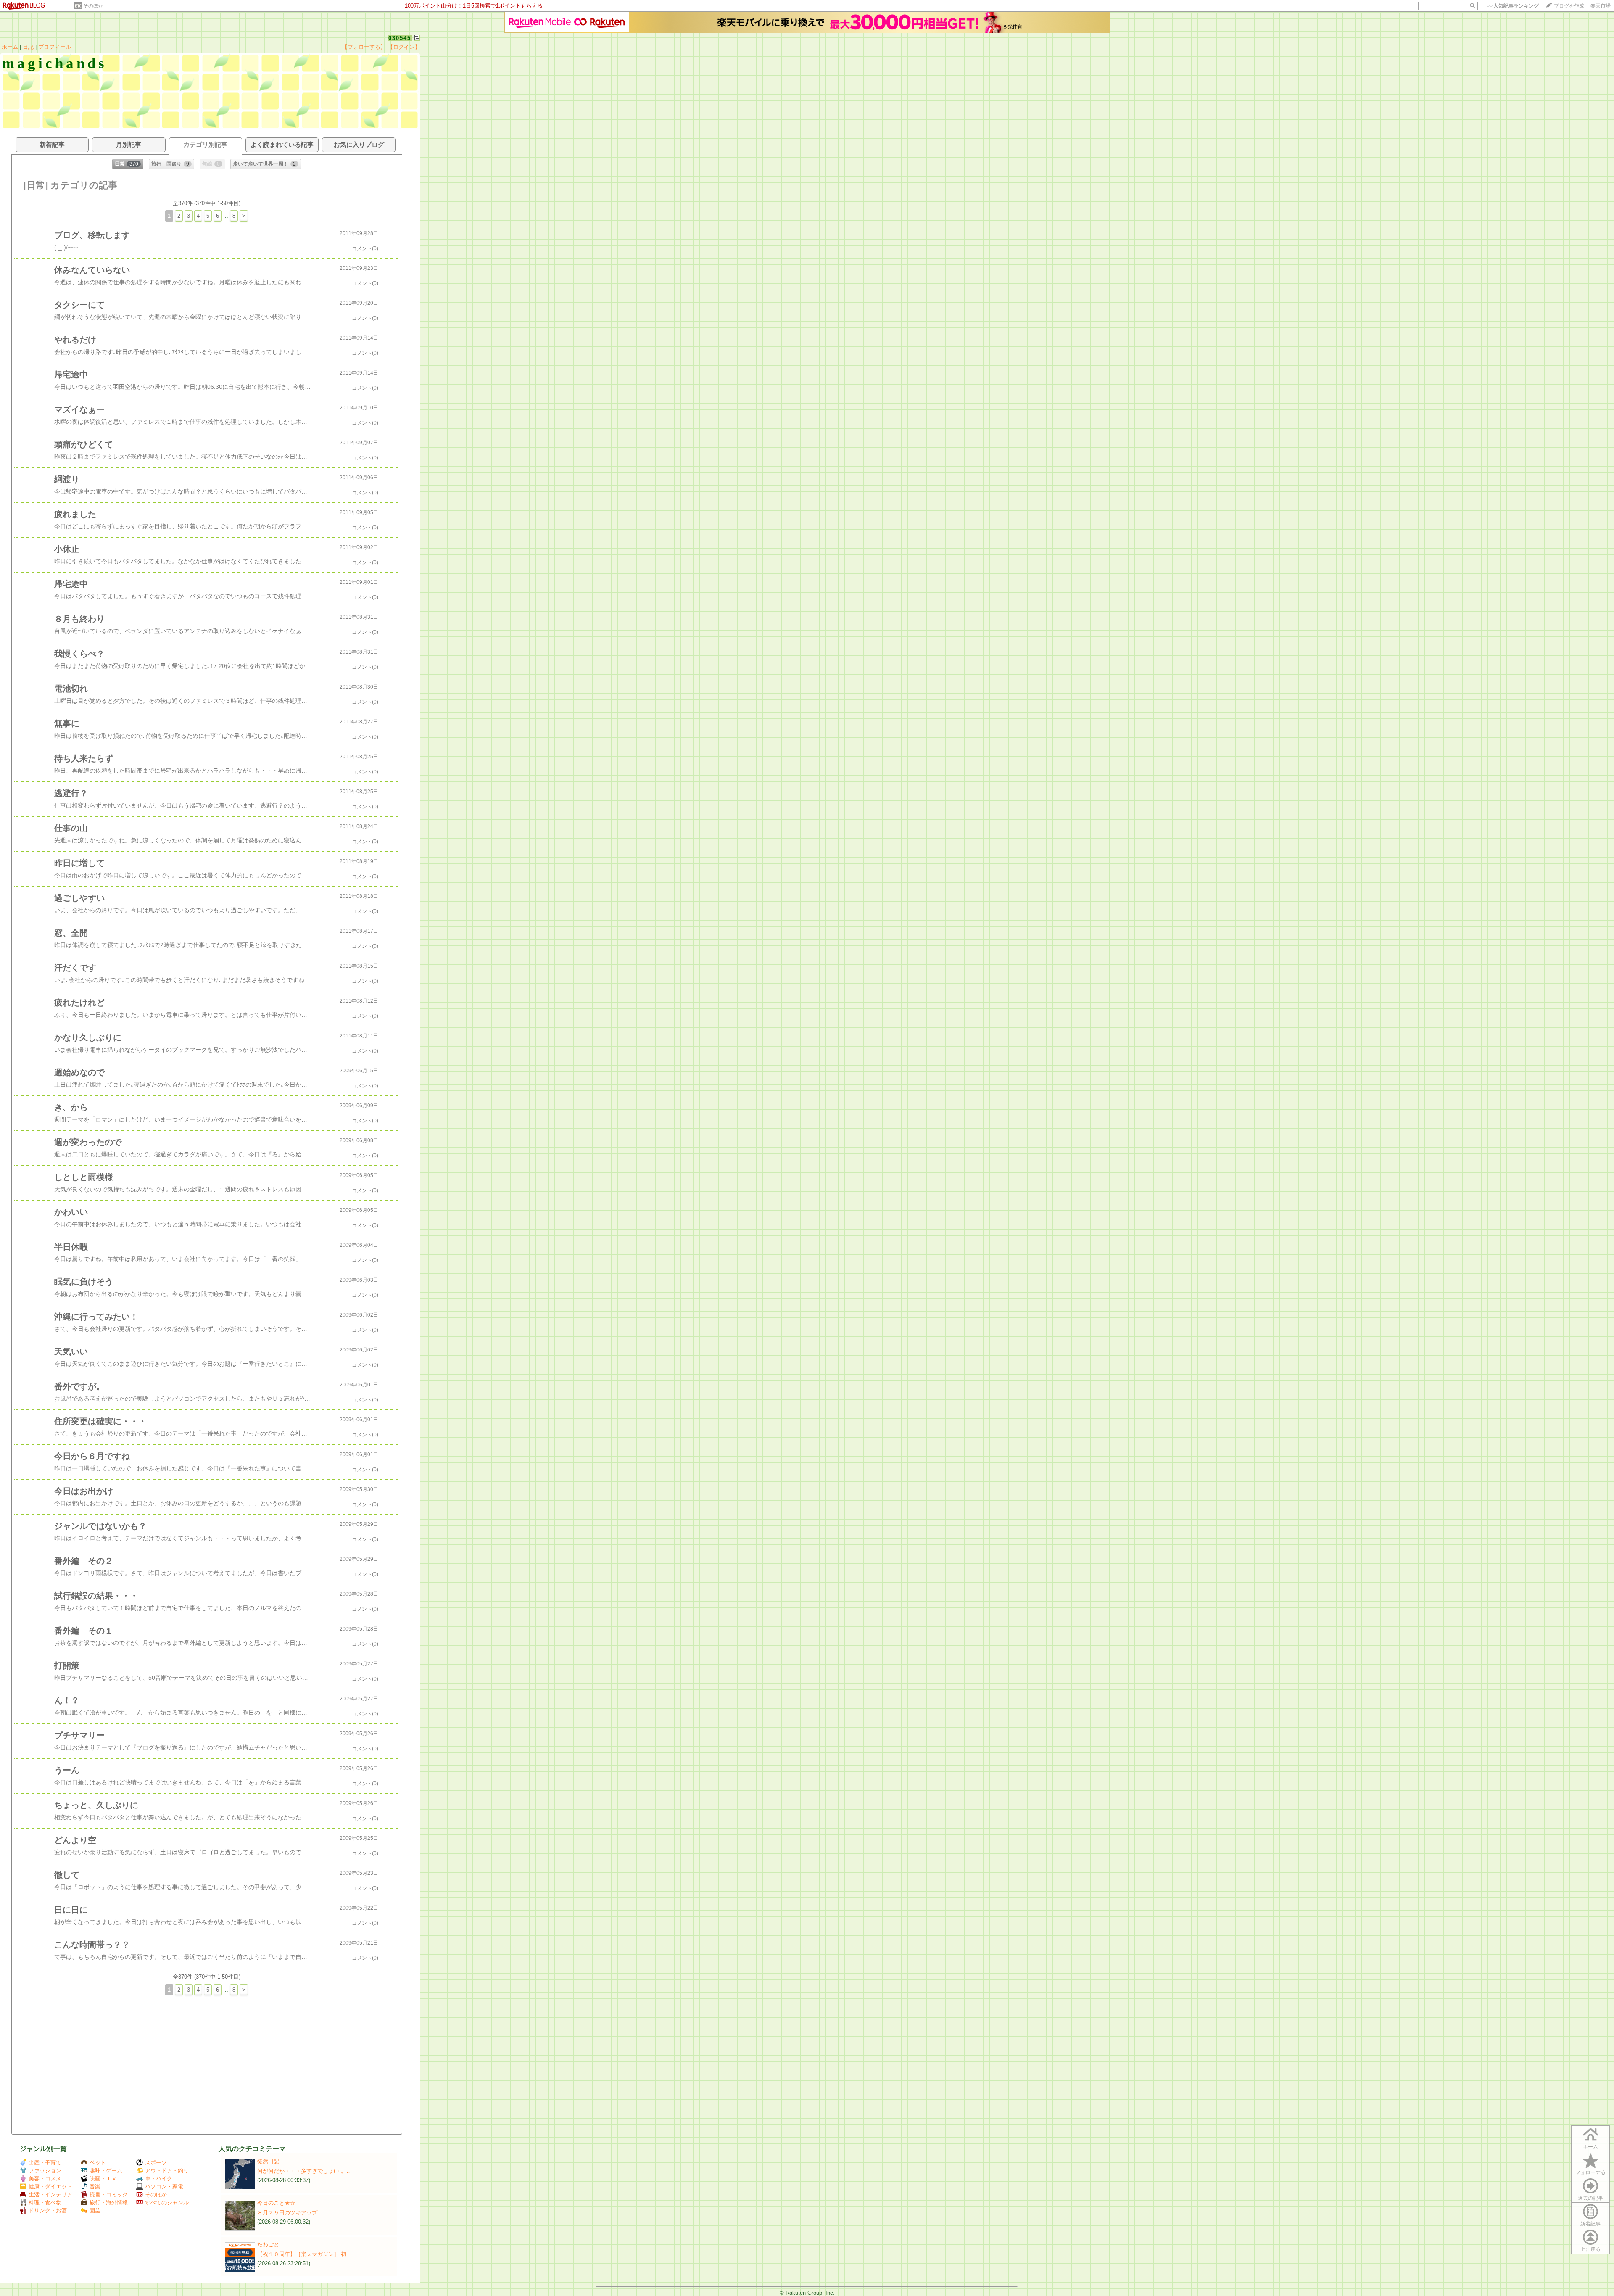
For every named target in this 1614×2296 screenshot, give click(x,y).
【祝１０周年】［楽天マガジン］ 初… (305, 2254)
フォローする (1590, 2172)
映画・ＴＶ (103, 2179)
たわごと (268, 2245)
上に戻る (1590, 2249)
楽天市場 (1601, 6)
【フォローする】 (364, 47)
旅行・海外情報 (109, 2202)
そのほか (93, 6)
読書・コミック (109, 2194)
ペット (98, 2163)
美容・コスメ (45, 2179)
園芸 (95, 2210)
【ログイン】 (404, 47)
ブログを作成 (1569, 6)
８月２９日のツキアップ (287, 2213)
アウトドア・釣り (167, 2171)
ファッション (45, 2171)
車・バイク (159, 2179)
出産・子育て (45, 2163)
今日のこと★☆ (276, 2203)
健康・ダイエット (50, 2186)
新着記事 (1590, 2224)
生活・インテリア (50, 2194)
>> (1513, 6)
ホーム (10, 47)
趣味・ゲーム (106, 2171)
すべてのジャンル (167, 2202)
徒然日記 (268, 2161)
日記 (28, 47)
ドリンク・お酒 (48, 2210)
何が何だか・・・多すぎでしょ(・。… (305, 2171)
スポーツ (156, 2163)
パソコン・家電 (164, 2186)
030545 (400, 38)
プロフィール (55, 47)
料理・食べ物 (45, 2202)
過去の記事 (1590, 2198)
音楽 (95, 2186)
